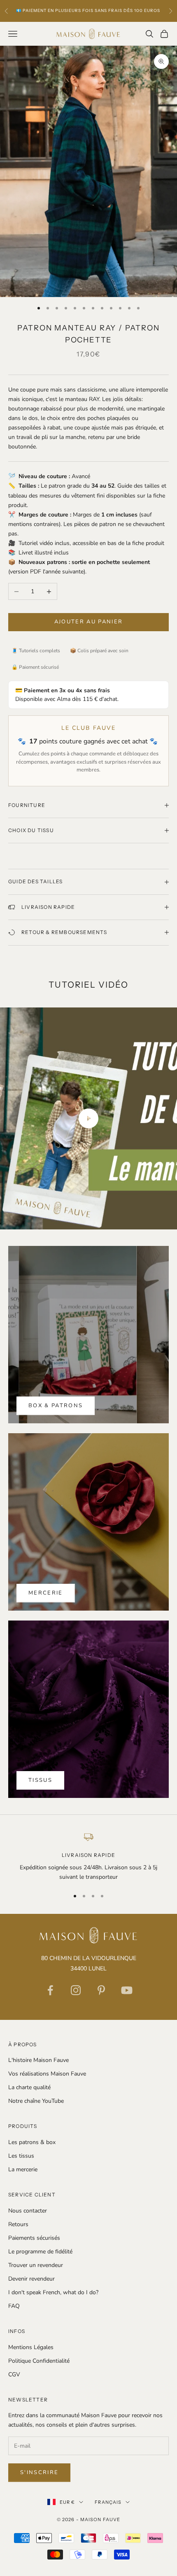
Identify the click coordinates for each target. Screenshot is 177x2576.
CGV (14, 2374)
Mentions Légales (31, 2347)
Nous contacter (28, 2211)
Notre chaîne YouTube (36, 2101)
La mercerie (23, 2169)
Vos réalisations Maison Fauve (47, 2074)
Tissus (40, 1780)
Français (108, 2502)
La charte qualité (29, 2087)
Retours (18, 2224)
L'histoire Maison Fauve (38, 2060)
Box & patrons (56, 1406)
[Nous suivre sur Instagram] (76, 1990)
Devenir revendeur (31, 2279)
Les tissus (21, 2156)
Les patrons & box (32, 2142)
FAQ (14, 2306)
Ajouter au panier (89, 622)
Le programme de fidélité (40, 2252)
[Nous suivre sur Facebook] (50, 1990)
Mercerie (46, 1593)
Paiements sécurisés (34, 2238)
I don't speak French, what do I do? (53, 2292)
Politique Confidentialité (39, 2361)
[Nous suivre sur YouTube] (127, 1990)
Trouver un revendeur (36, 2265)
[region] (88, 1857)
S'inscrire (39, 2472)
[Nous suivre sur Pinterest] (101, 1990)
